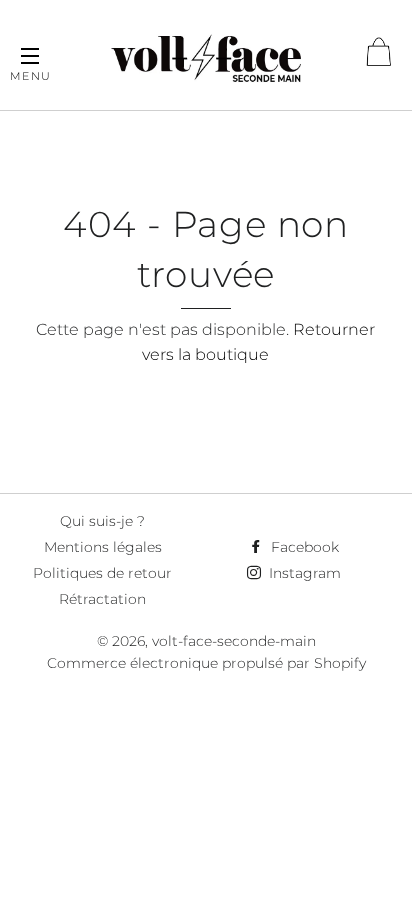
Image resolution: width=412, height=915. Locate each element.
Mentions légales (103, 547)
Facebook (303, 547)
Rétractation (102, 599)
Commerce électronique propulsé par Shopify (206, 663)
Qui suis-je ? (102, 521)
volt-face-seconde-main (234, 641)
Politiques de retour (102, 573)
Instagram (303, 573)
